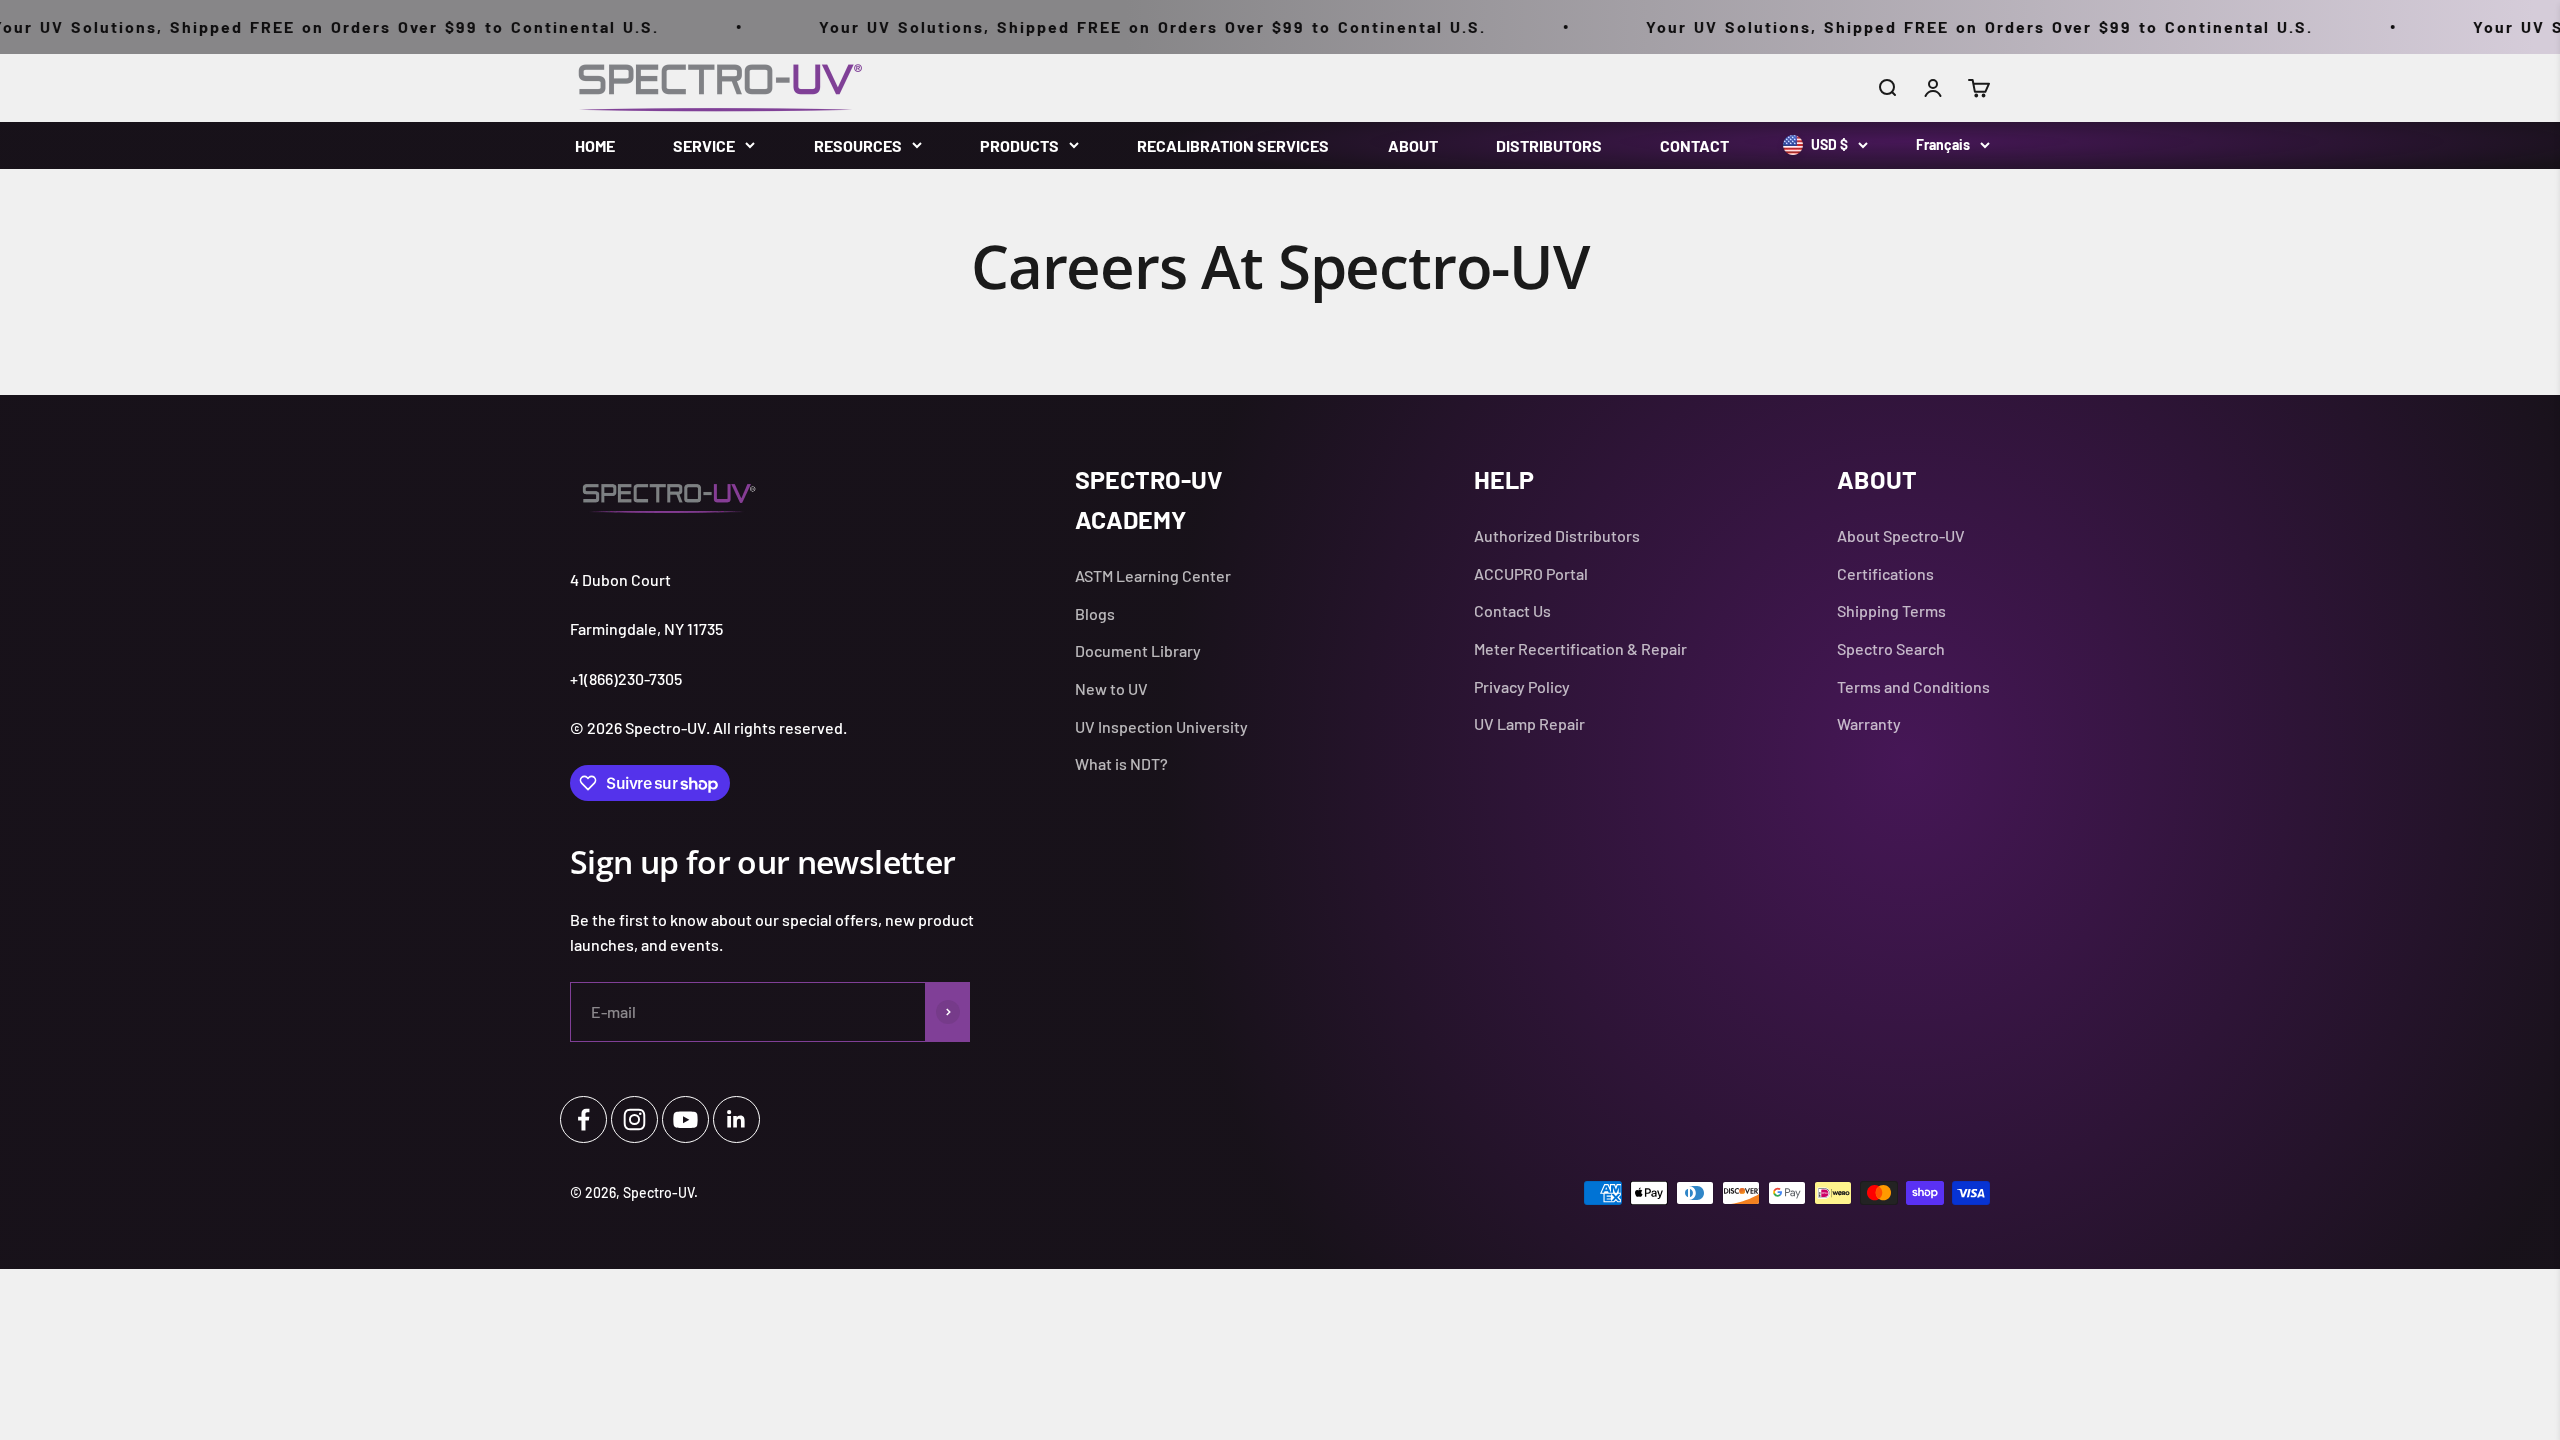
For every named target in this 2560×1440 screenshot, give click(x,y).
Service (704, 145)
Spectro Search (1891, 648)
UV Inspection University (1161, 726)
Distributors (1549, 145)
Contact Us (1512, 610)
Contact (1694, 145)
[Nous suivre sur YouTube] (685, 1119)
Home (595, 145)
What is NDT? (1121, 763)
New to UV (1111, 688)
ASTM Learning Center (1153, 575)
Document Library (1138, 650)
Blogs (1095, 613)
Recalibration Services (1233, 145)
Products (1019, 145)
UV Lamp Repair (1529, 723)
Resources (858, 145)
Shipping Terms (1891, 610)
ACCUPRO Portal (1531, 573)
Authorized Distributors (1557, 535)
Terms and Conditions (1913, 686)
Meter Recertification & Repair (1580, 648)
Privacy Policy (1522, 686)
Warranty (1869, 723)
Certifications (1885, 573)
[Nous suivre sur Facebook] (583, 1119)
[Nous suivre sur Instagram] (634, 1119)
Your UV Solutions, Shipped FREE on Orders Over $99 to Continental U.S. (1081, 26)
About (1413, 145)
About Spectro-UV (1901, 535)
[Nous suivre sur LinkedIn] (736, 1119)
